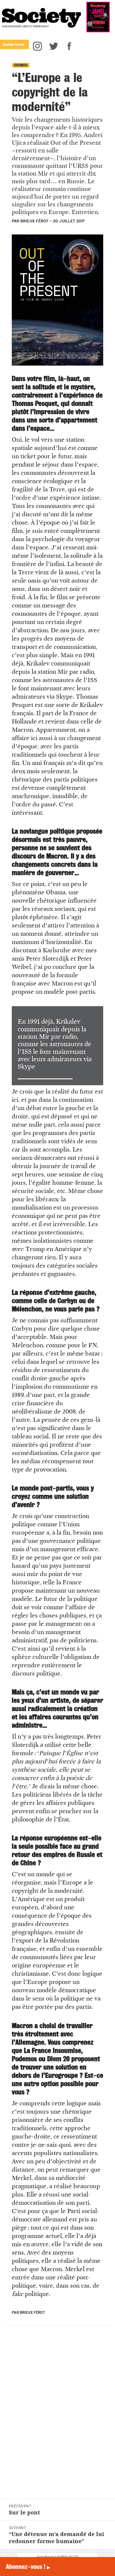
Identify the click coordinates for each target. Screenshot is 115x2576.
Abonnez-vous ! (28, 2567)
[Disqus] (57, 2412)
